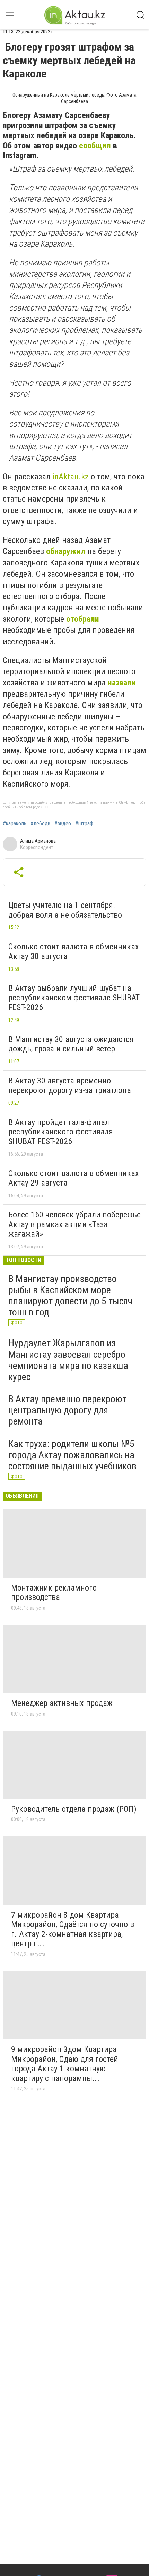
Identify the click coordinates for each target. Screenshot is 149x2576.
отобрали (83, 619)
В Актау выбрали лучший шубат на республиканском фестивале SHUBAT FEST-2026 (74, 998)
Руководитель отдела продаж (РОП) (74, 1809)
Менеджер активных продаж (62, 1703)
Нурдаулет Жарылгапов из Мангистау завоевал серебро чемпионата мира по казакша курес (68, 1360)
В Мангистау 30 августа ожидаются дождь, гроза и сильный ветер (71, 1044)
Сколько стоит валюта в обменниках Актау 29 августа (74, 1178)
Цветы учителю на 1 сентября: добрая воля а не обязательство (65, 910)
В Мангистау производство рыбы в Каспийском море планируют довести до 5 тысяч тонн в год (70, 1296)
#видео (63, 824)
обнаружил (66, 551)
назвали (122, 683)
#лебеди (40, 824)
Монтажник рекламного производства (54, 1593)
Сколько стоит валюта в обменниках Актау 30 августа (74, 951)
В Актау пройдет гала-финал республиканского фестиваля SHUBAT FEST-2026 (61, 1132)
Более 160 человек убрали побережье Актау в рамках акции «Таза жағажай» (74, 1224)
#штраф (84, 824)
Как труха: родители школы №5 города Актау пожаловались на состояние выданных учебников (72, 1455)
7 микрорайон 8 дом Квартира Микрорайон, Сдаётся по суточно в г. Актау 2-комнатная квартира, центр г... (73, 1929)
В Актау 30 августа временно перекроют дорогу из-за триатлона (70, 1085)
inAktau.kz (71, 477)
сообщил (95, 146)
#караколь (15, 824)
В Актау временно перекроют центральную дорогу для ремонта (67, 1410)
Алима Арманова (38, 841)
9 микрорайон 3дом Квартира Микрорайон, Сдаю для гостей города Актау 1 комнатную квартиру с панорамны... (65, 2064)
